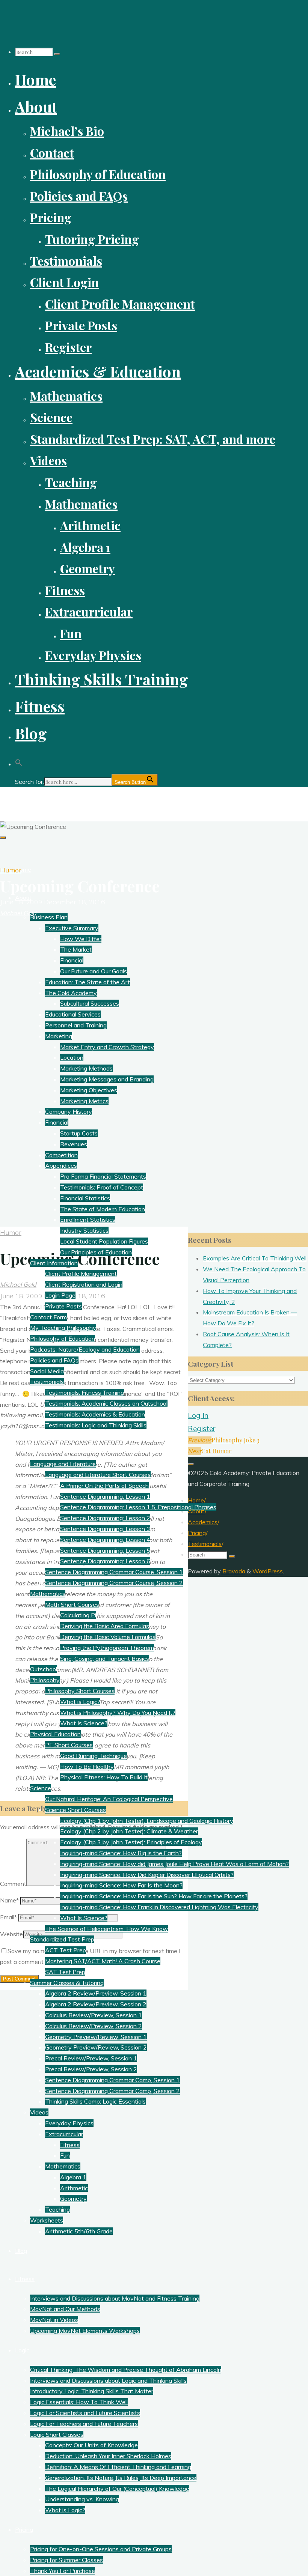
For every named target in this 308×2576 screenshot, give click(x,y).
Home (196, 1500)
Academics (203, 1522)
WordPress (268, 1571)
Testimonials (205, 1544)
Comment (13, 1884)
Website (11, 1934)
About (196, 1511)
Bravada (233, 1571)
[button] (19, 760)
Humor (11, 870)
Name (9, 1900)
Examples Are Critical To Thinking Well (255, 1258)
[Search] (57, 54)
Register (202, 1429)
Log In (198, 1415)
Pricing (197, 1533)
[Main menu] (3, 838)
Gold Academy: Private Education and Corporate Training (108, 800)
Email (8, 1917)
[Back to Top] (191, 1464)
